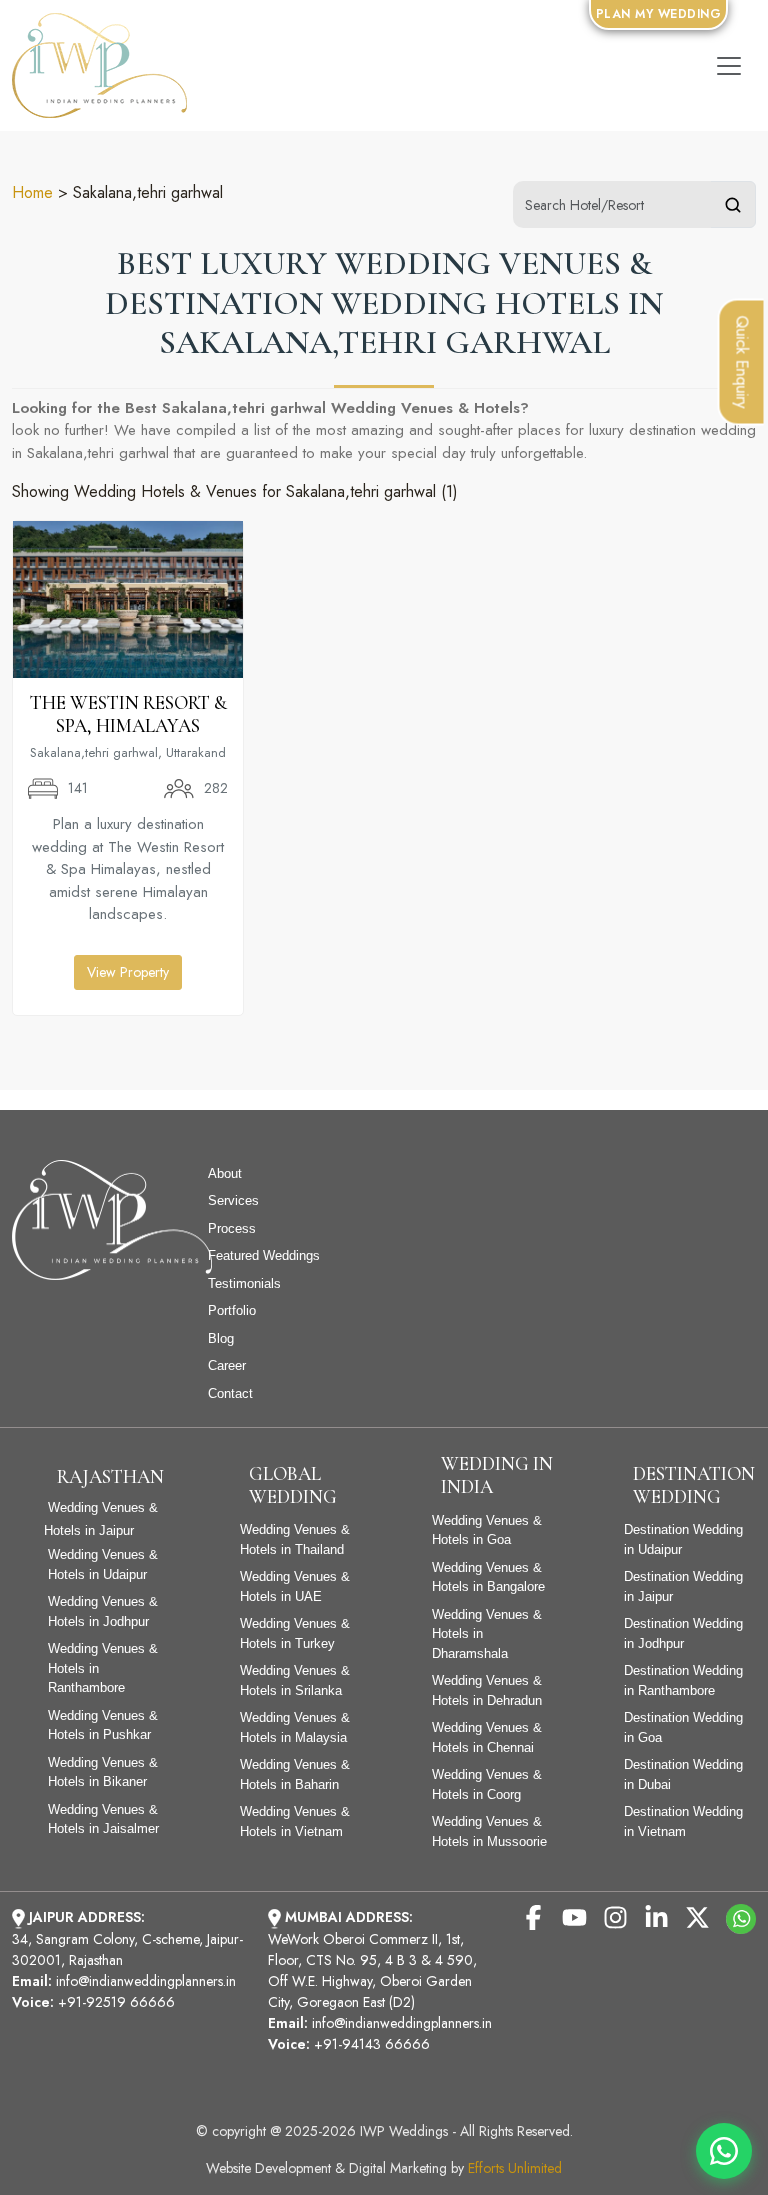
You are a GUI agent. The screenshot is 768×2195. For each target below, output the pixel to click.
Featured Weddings (264, 1255)
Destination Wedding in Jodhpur (683, 1633)
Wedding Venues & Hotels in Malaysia (295, 1727)
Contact (230, 1393)
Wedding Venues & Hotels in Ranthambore (103, 1668)
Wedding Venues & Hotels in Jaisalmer (103, 1819)
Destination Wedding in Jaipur (683, 1586)
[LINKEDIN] (656, 1915)
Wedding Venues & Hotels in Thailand (295, 1539)
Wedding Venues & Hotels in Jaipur (101, 1519)
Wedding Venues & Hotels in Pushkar (103, 1725)
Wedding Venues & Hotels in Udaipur (103, 1564)
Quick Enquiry (742, 361)
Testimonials (244, 1283)
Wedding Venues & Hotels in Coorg (487, 1784)
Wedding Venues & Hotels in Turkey (295, 1633)
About (225, 1173)
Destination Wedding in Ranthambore (683, 1680)
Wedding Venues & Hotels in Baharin (295, 1774)
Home (32, 192)
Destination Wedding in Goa (683, 1727)
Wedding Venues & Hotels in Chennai (487, 1737)
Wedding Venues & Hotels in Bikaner (103, 1772)
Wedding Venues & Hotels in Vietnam (295, 1821)
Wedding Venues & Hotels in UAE (295, 1586)
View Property (128, 972)
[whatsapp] (741, 1917)
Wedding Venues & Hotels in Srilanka (295, 1680)
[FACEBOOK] (533, 1915)
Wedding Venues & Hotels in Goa (487, 1530)
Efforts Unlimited (515, 2168)
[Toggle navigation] (729, 66)
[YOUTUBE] (574, 1915)
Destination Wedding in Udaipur (683, 1539)
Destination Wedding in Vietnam (683, 1821)
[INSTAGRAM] (615, 1915)
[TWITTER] (697, 1915)
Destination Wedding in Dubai (683, 1774)
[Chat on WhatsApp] (724, 2151)
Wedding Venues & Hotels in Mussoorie (489, 1831)
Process (232, 1228)
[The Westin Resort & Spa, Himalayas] (128, 597)
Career (227, 1365)
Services (233, 1200)
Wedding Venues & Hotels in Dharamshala (487, 1634)
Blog (221, 1338)
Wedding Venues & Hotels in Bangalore (488, 1577)
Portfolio (232, 1310)
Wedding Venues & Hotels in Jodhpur (103, 1611)
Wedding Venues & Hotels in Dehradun (487, 1690)
